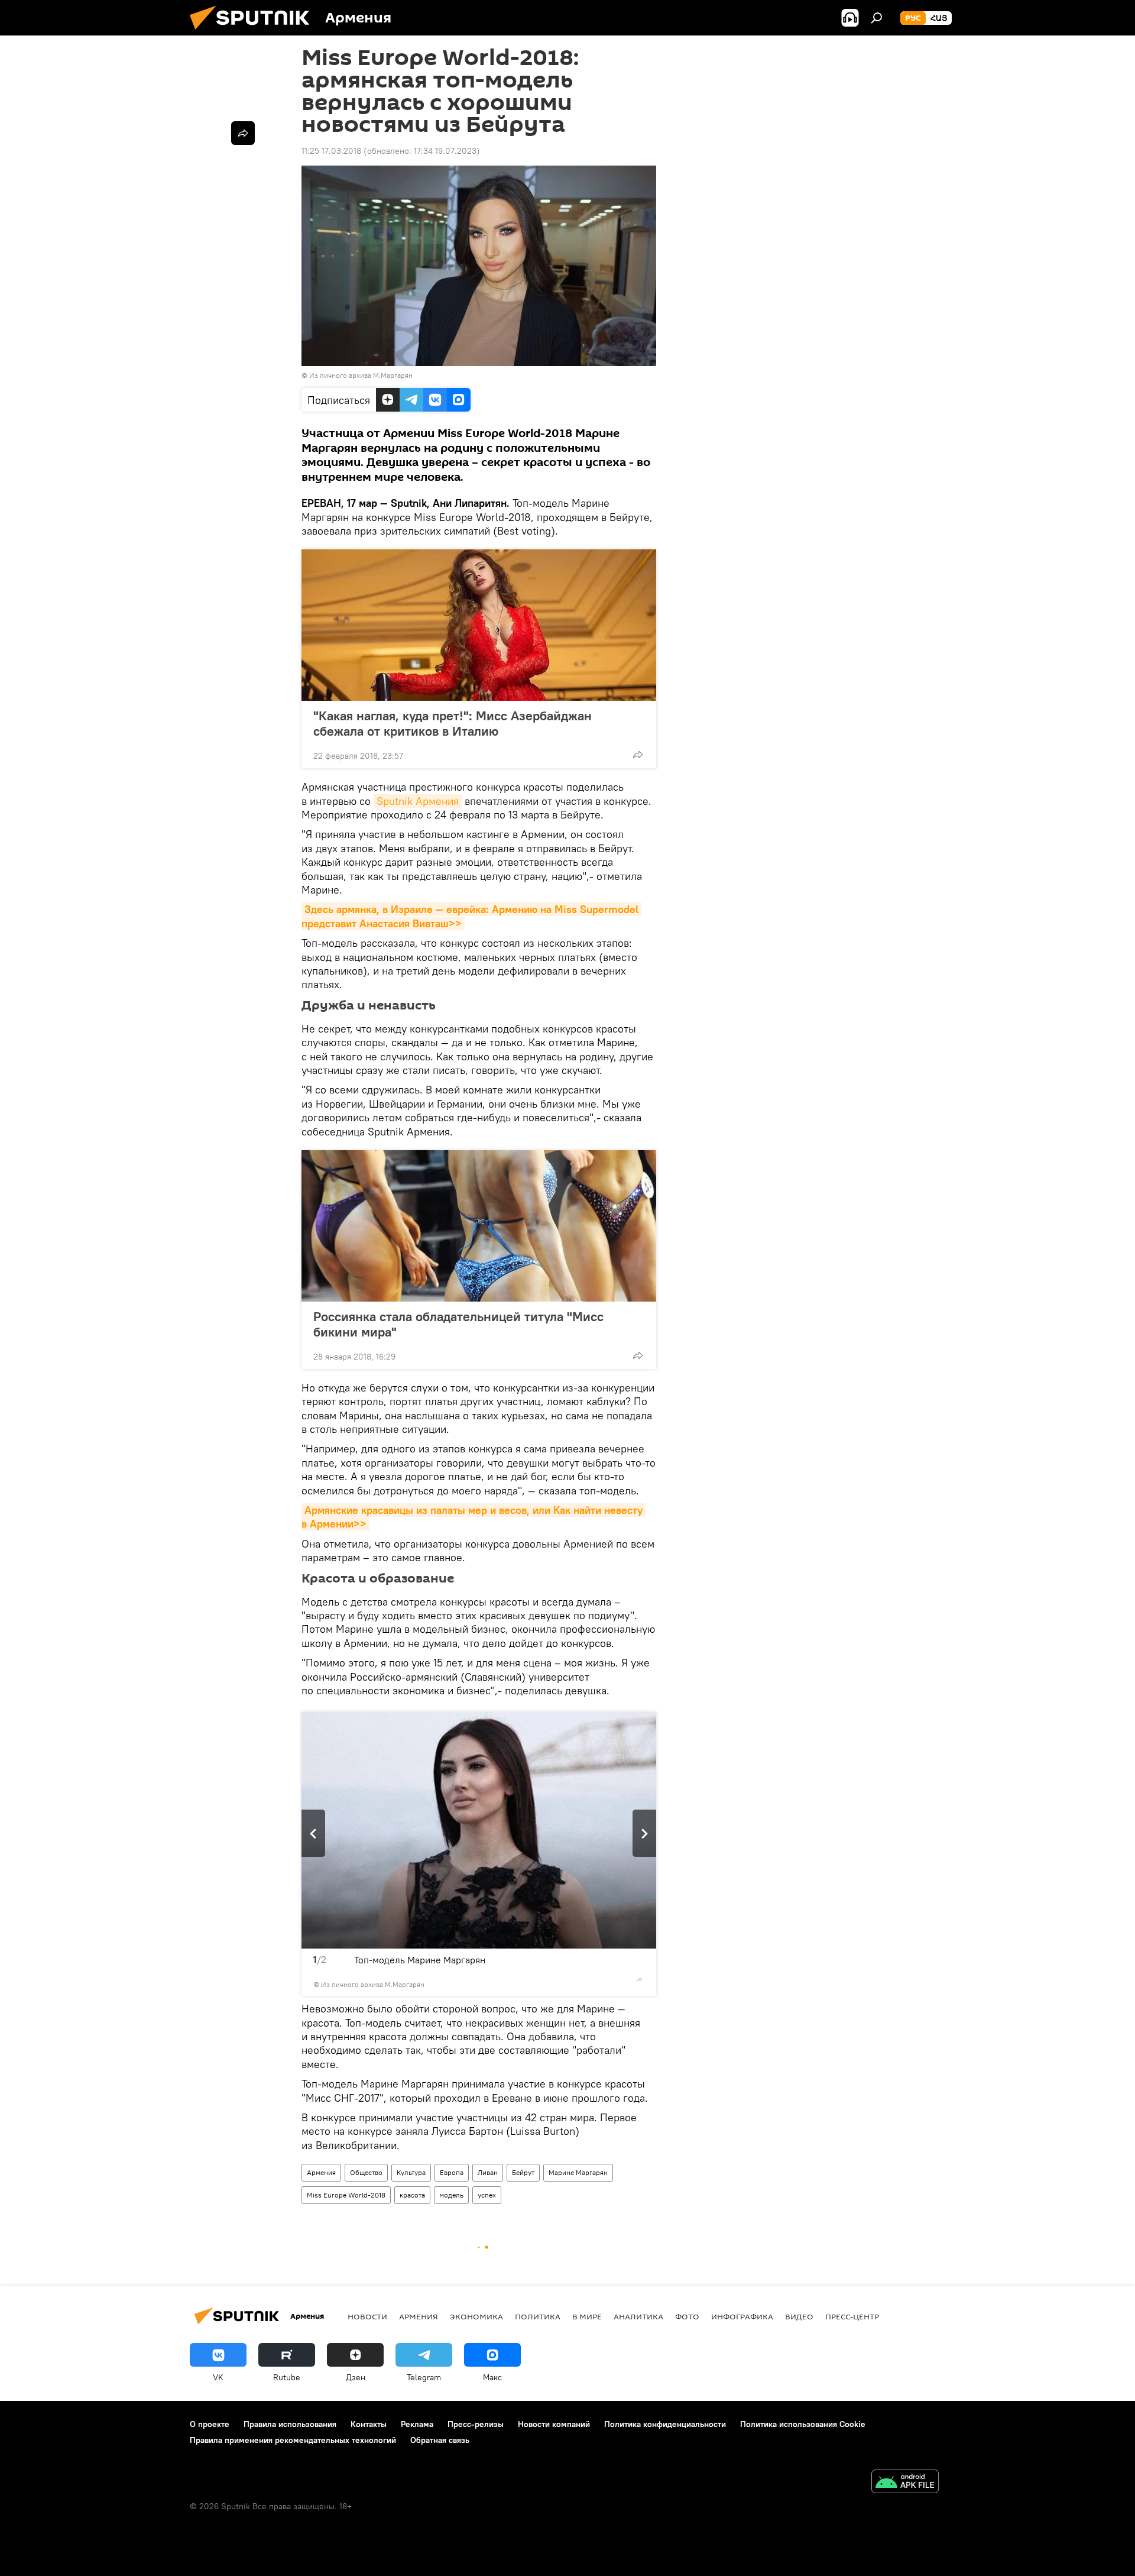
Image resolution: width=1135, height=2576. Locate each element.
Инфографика (742, 2316)
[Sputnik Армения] (254, 33)
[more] (638, 755)
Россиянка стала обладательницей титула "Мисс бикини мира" (458, 1324)
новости (367, 2316)
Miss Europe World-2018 (346, 2195)
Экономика (476, 2316)
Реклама (417, 2424)
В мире (587, 2316)
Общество (366, 2172)
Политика (538, 2316)
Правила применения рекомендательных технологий (293, 2440)
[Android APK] (905, 2483)
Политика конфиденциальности (665, 2424)
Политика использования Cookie (803, 2424)
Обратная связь (440, 2440)
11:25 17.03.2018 (331, 151)
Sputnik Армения (418, 801)
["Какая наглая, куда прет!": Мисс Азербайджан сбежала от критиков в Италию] (479, 625)
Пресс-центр (852, 2316)
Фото (687, 2316)
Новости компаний (554, 2424)
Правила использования (290, 2424)
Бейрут (523, 2172)
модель (451, 2195)
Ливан (488, 2172)
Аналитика (638, 2316)
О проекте (210, 2424)
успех (487, 2195)
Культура (411, 2172)
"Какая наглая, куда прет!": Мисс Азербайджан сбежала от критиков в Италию (453, 723)
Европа (452, 2172)
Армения (321, 2172)
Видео (799, 2316)
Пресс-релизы (476, 2424)
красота (412, 2195)
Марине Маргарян (578, 2172)
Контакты (369, 2424)
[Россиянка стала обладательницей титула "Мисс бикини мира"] (479, 1226)
